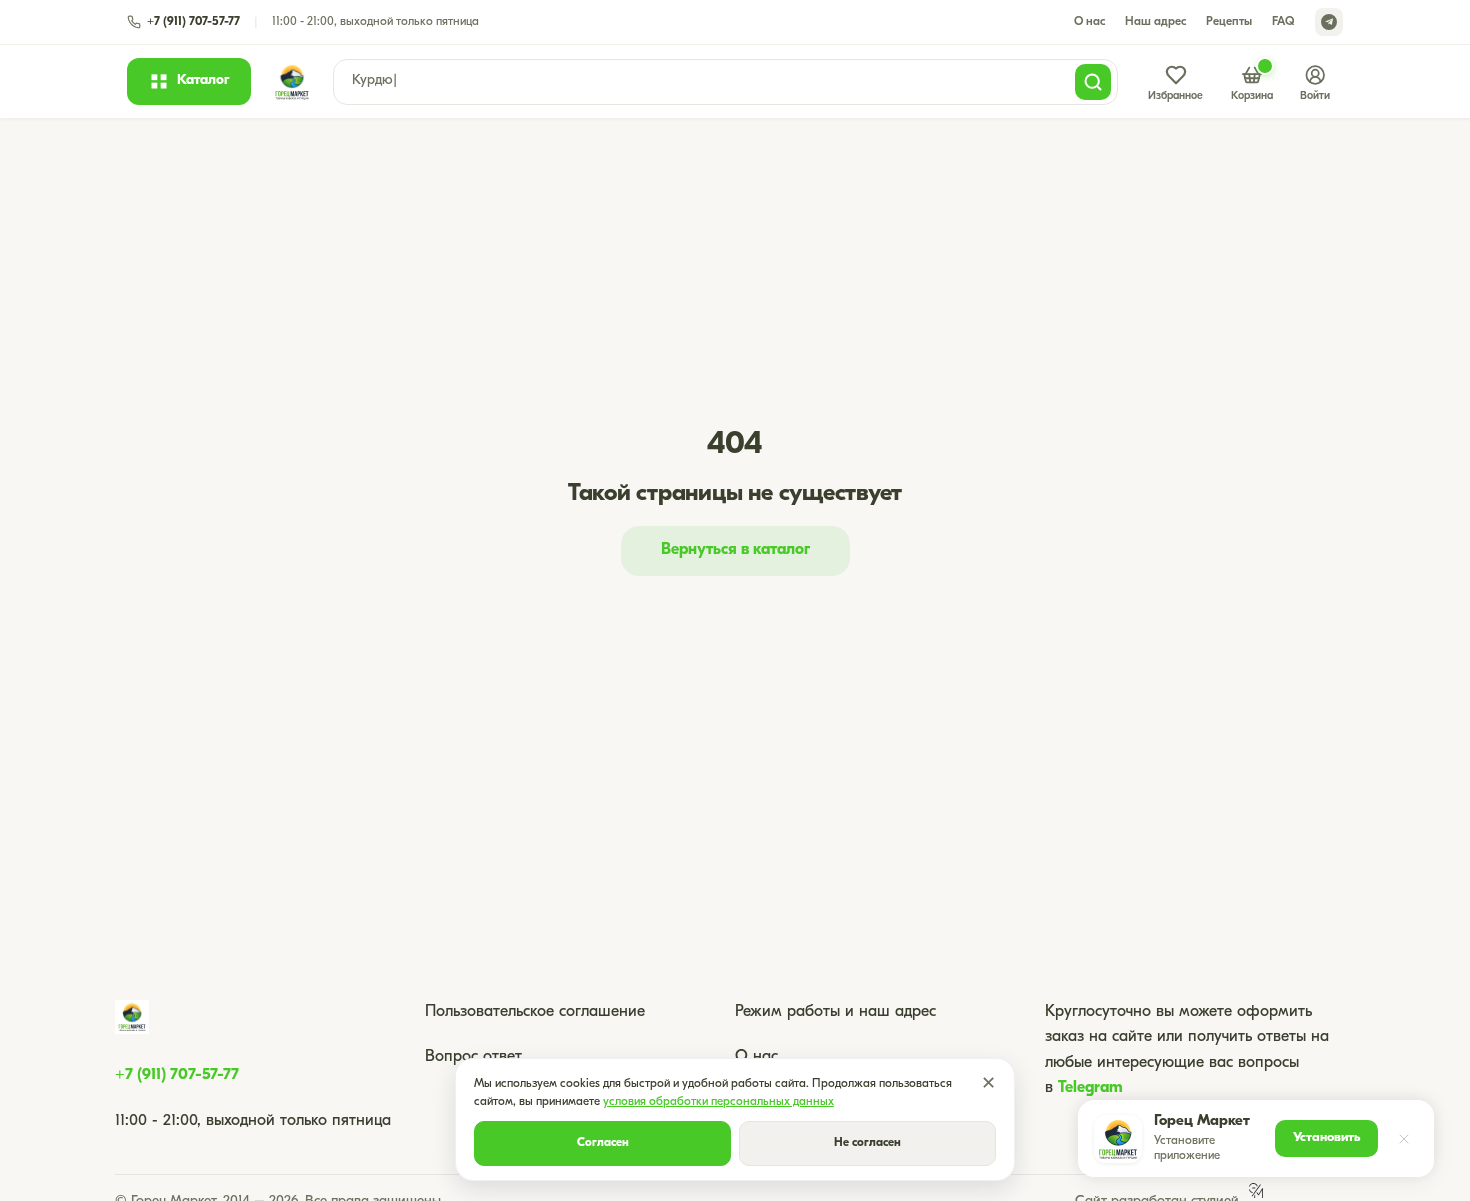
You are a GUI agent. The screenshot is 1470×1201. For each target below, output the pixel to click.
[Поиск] (1093, 82)
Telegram (1090, 1088)
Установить (1326, 1137)
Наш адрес (1155, 22)
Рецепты (1229, 22)
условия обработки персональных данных (718, 1102)
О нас (1089, 22)
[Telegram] (1329, 22)
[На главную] (292, 82)
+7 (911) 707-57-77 (177, 1075)
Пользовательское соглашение (535, 1012)
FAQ (1283, 22)
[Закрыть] (1404, 1139)
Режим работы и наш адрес (835, 1012)
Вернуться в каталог (735, 550)
